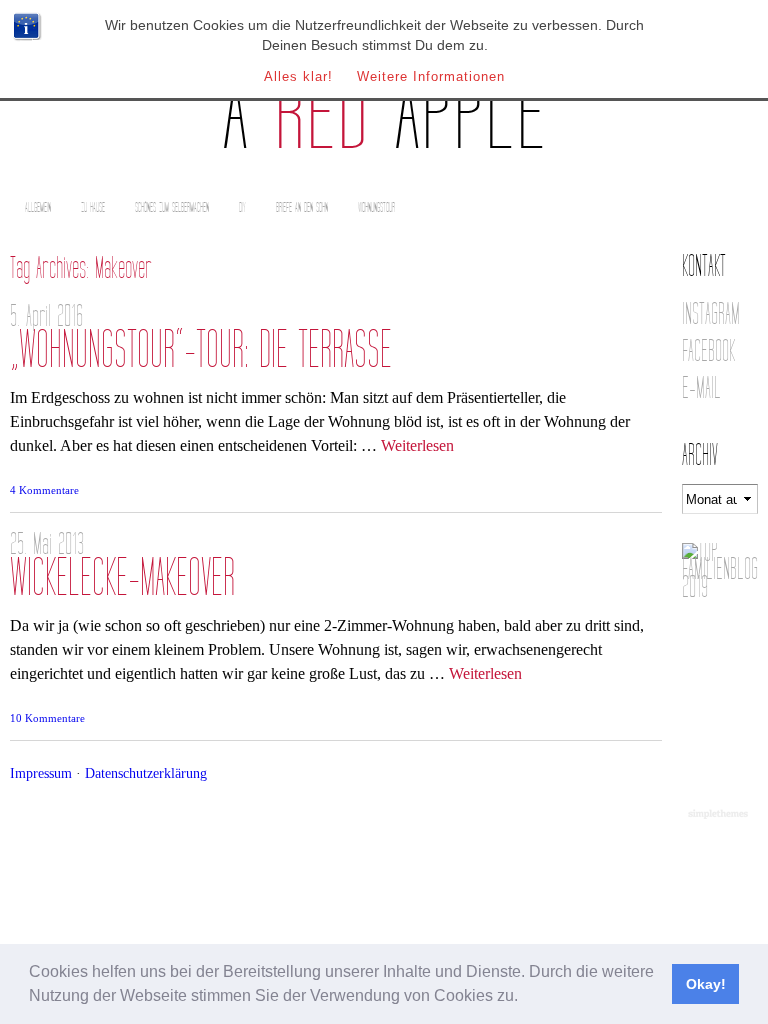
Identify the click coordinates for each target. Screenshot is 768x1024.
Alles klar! (298, 76)
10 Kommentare (47, 718)
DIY (242, 207)
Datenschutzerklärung (146, 773)
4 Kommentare (44, 490)
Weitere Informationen (431, 76)
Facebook (708, 351)
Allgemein (38, 207)
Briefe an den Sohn (302, 207)
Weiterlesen (417, 445)
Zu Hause (93, 207)
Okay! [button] (706, 984)
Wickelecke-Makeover (122, 578)
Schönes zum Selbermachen (172, 207)
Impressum (41, 773)
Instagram (711, 314)
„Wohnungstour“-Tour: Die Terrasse (201, 350)
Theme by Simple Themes (720, 815)
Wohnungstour (376, 207)
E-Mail (701, 388)
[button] (525, 998)
